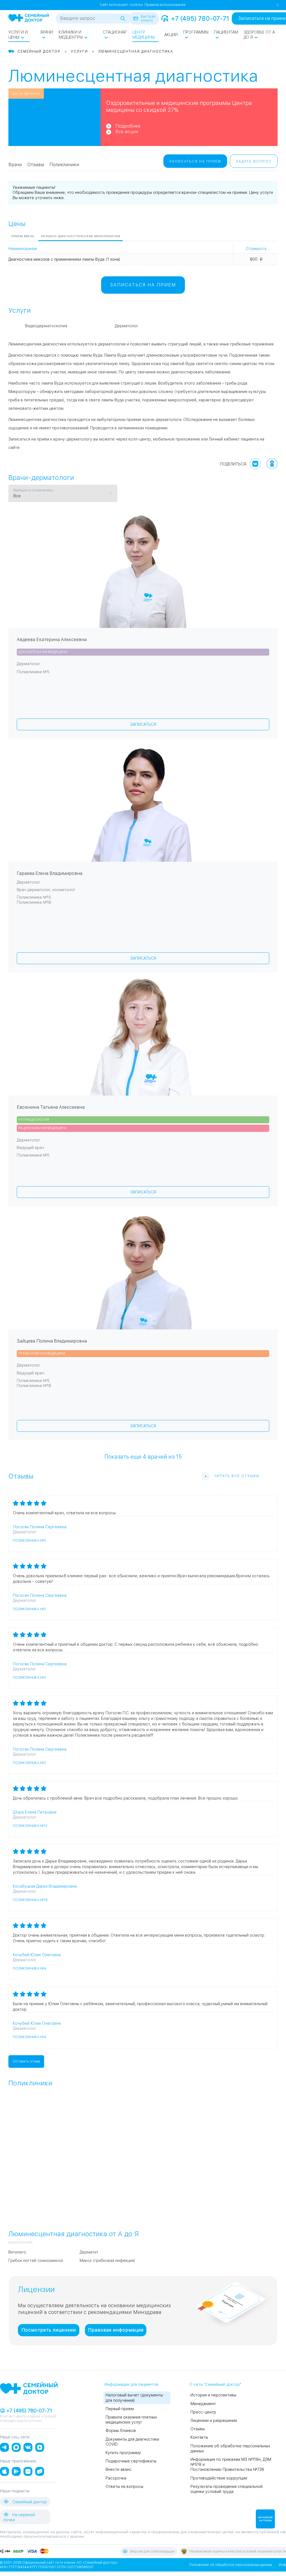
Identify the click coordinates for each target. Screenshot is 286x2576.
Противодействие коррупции (219, 2478)
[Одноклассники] (272, 464)
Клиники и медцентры (71, 35)
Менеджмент (203, 2404)
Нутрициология (34, 1120)
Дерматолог (127, 326)
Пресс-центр (203, 2412)
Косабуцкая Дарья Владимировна (45, 1886)
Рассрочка (116, 2478)
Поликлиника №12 (30, 1826)
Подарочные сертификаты (131, 2461)
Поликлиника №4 (29, 1969)
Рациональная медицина (42, 1128)
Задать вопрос (254, 161)
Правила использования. (165, 5)
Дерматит (89, 2252)
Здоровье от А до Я (259, 35)
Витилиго (17, 2252)
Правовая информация (116, 2330)
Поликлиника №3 (29, 1541)
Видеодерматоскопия (46, 326)
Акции (171, 35)
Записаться (143, 724)
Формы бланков (121, 2431)
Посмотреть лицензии (49, 2330)
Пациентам (226, 32)
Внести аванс (119, 2469)
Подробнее (128, 126)
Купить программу (123, 2453)
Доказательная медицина (43, 652)
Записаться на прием (195, 161)
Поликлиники (64, 165)
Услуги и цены (18, 35)
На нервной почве (19, 2517)
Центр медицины (144, 35)
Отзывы (36, 165)
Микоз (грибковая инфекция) (107, 2261)
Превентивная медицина (42, 1353)
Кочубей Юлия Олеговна (37, 1955)
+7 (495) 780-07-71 (200, 18)
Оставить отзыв (26, 2061)
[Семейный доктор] (29, 18)
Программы (196, 32)
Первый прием (120, 2409)
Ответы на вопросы (124, 2486)
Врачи (47, 32)
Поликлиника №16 (30, 1900)
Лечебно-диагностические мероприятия (81, 236)
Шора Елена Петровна (35, 1812)
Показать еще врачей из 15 (143, 1456)
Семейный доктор (29, 2502)
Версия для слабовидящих (152, 2551)
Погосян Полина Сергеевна (40, 1527)
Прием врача (23, 236)
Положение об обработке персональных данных (231, 2565)
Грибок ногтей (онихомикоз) (36, 2261)
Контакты (199, 2437)
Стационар (115, 32)
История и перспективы (213, 2395)
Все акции (127, 132)
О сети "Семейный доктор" (215, 2384)
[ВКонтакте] (255, 464)
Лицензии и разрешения (214, 2420)
